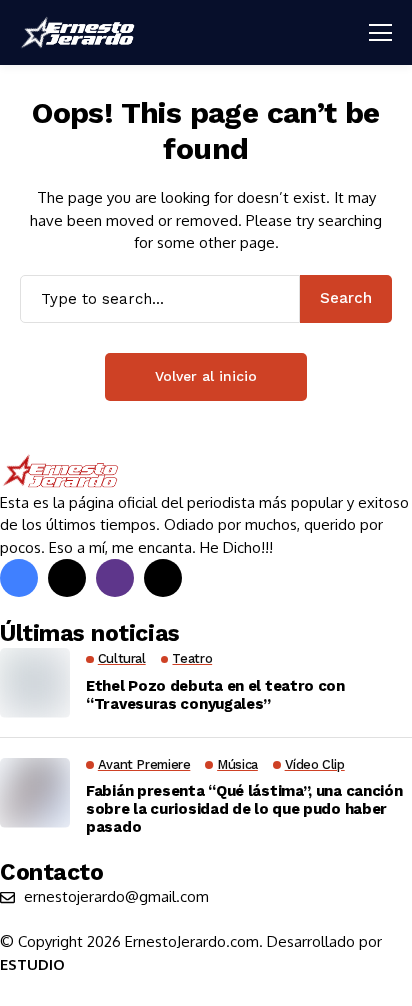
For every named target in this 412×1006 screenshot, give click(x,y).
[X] (67, 578)
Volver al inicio (206, 376)
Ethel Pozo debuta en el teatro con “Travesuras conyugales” (215, 695)
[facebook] (19, 578)
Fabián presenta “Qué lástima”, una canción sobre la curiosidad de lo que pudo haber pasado (244, 809)
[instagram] (115, 578)
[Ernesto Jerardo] (80, 32)
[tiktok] (163, 578)
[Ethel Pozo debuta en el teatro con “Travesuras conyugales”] (35, 683)
